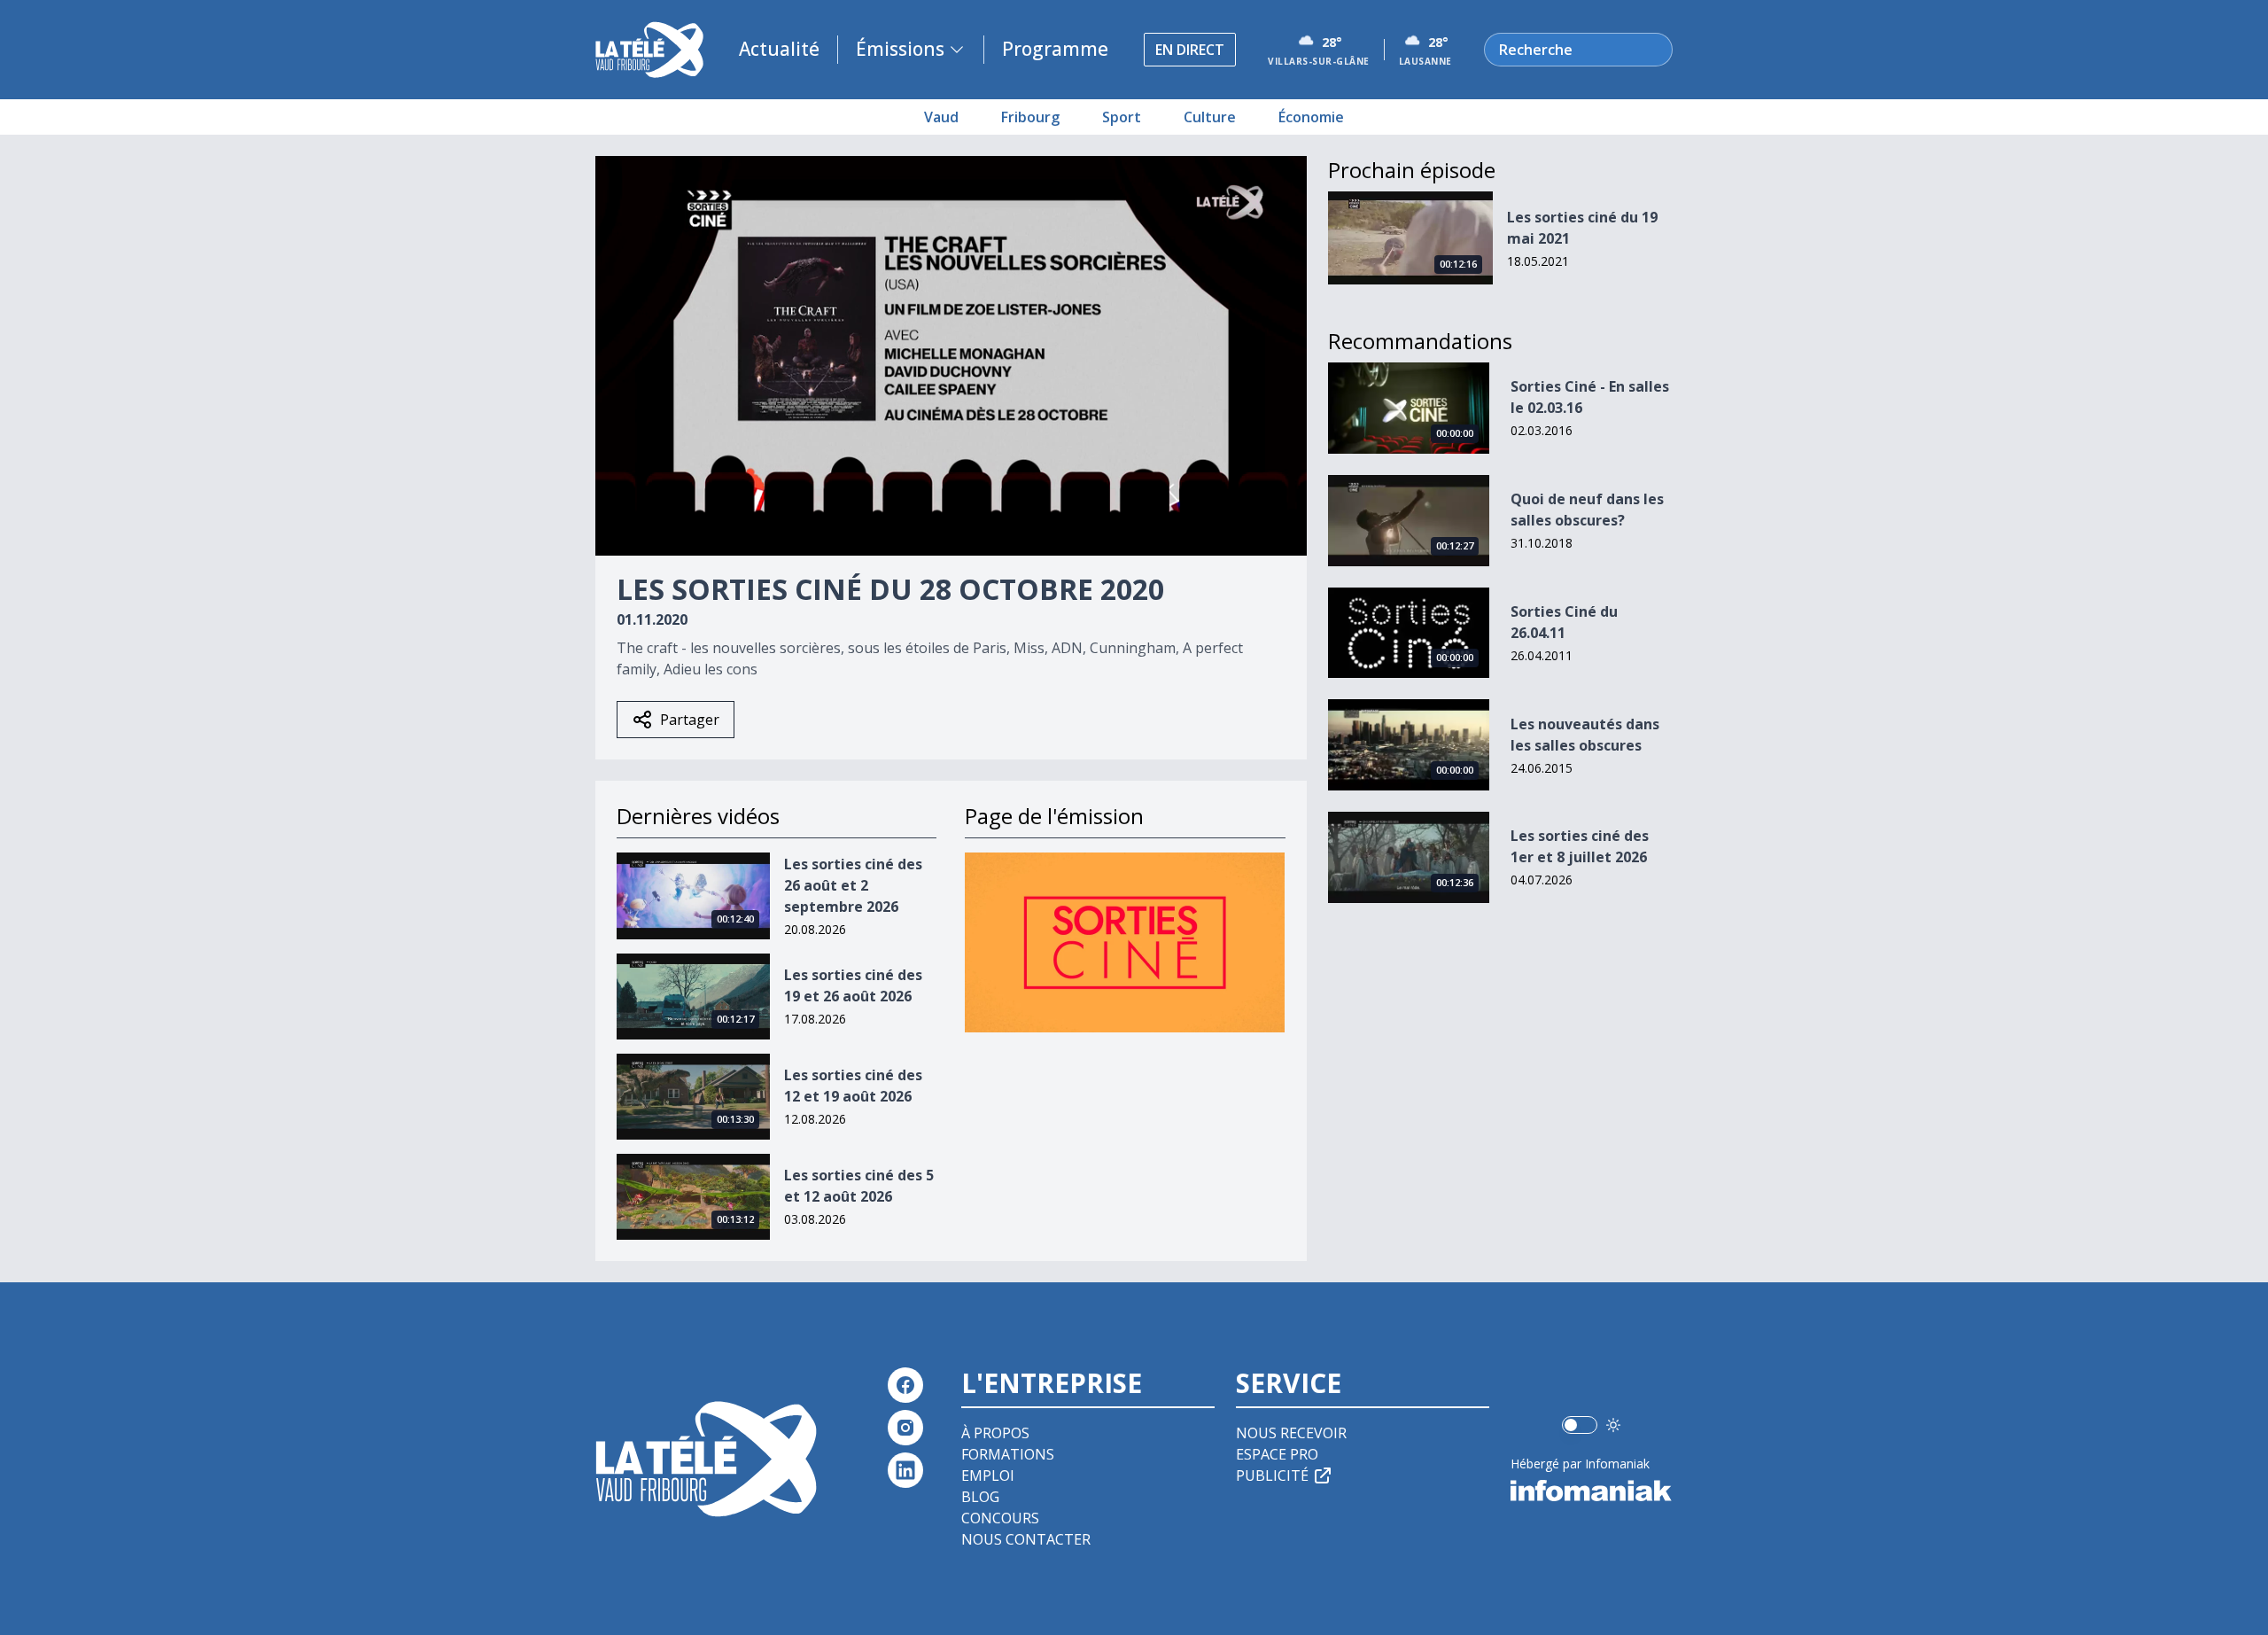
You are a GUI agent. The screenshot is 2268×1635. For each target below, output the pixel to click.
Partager (690, 720)
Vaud (941, 117)
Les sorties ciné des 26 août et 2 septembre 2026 (853, 885)
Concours (1000, 1518)
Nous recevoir (1291, 1433)
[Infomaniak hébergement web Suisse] (1592, 1491)
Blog (980, 1497)
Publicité (1272, 1475)
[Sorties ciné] (1125, 942)
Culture (1210, 117)
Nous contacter (1026, 1539)
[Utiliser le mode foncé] (1613, 1425)
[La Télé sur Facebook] (905, 1385)
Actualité (779, 49)
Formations (1008, 1454)
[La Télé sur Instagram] (905, 1428)
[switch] (1580, 1425)
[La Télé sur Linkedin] (905, 1470)
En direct (1190, 50)
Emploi (988, 1475)
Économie (1311, 117)
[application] (951, 356)
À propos (995, 1433)
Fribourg (1030, 117)
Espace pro (1277, 1454)
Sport (1122, 117)
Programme (1055, 49)
